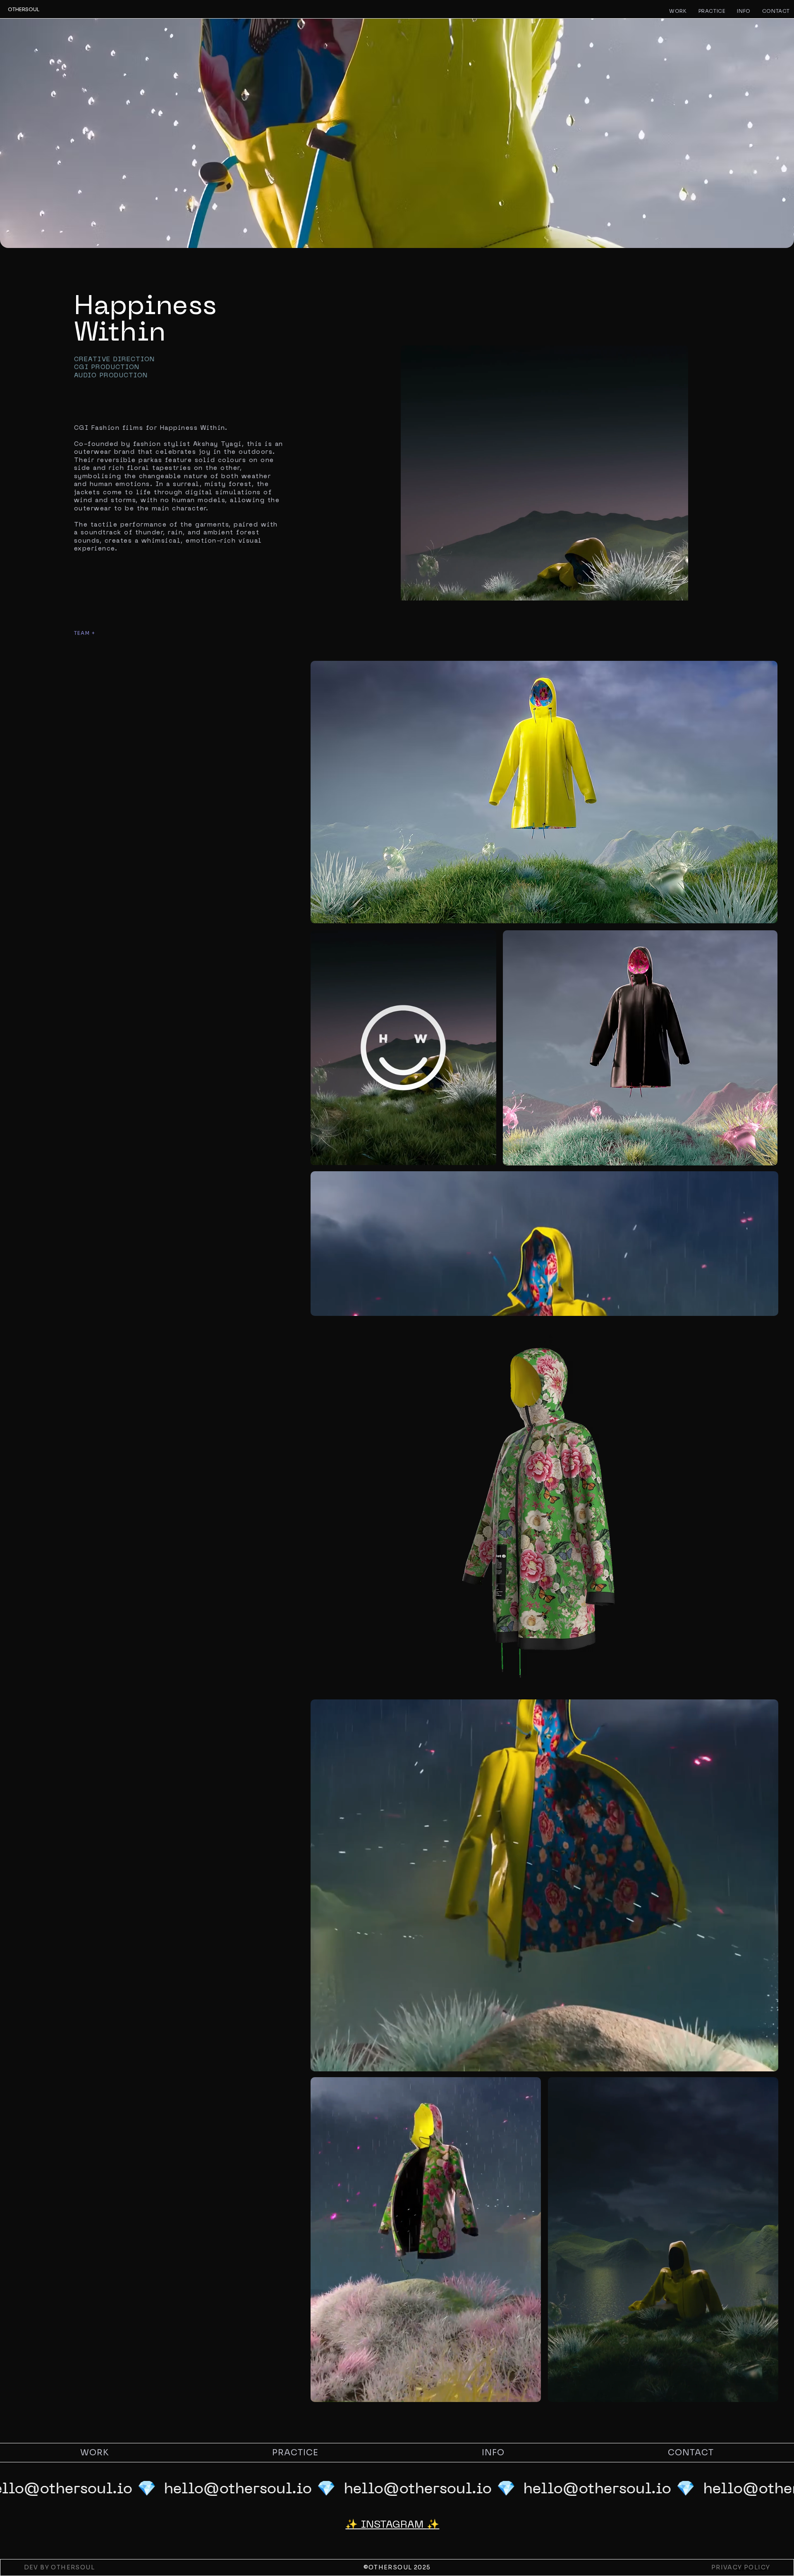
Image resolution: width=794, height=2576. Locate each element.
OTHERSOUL (24, 9)
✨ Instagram (386, 2525)
